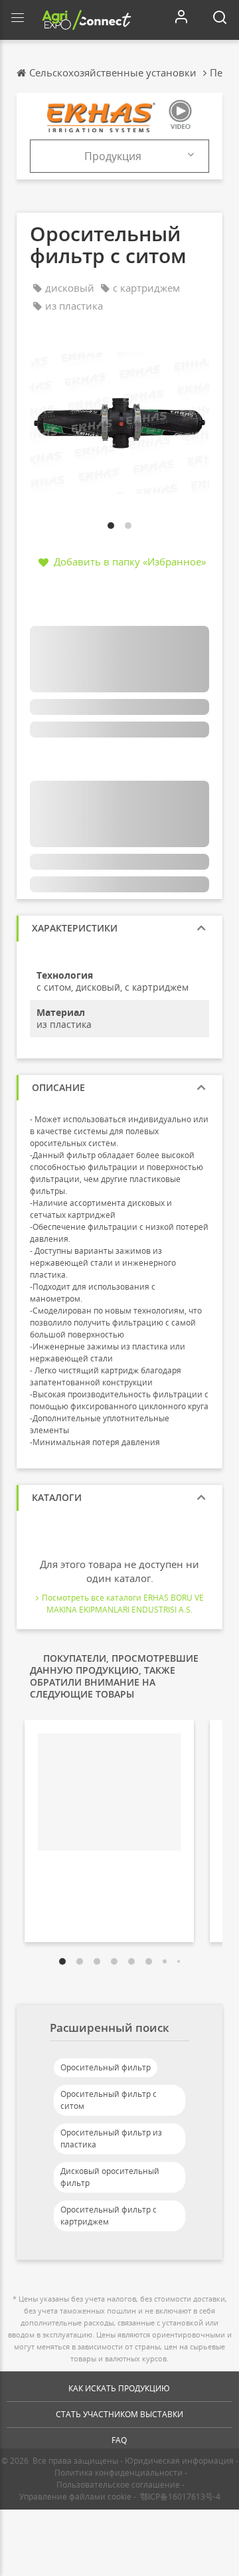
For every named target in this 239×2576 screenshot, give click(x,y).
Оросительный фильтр (106, 2067)
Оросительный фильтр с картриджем (109, 2216)
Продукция (113, 156)
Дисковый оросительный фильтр (110, 2177)
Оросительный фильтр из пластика (111, 2138)
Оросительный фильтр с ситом (109, 2100)
